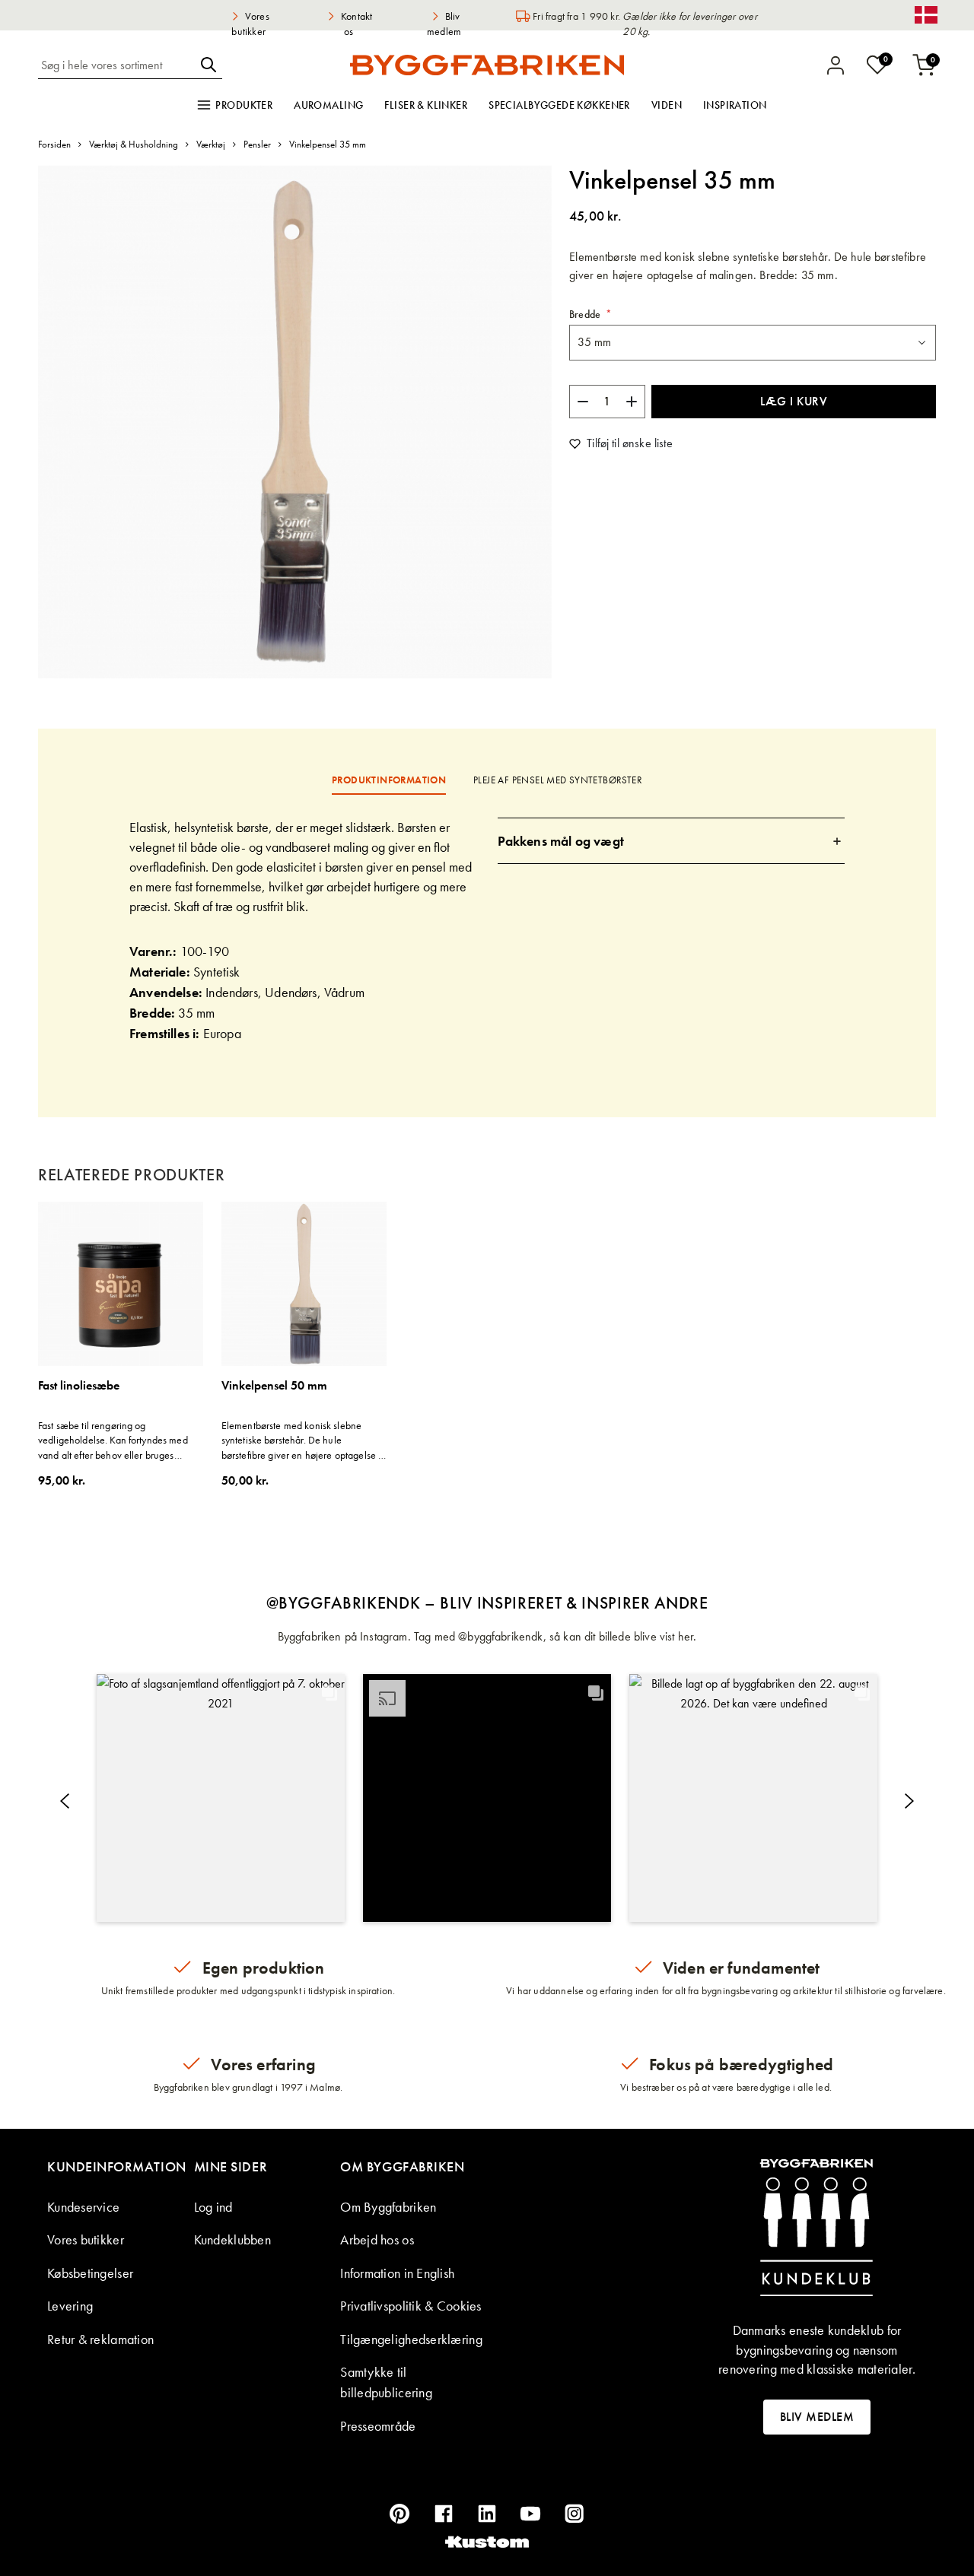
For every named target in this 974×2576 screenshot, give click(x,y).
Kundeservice (83, 2207)
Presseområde (378, 2426)
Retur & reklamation (100, 2339)
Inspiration (735, 105)
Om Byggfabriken (388, 2207)
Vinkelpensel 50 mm (274, 1386)
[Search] (208, 65)
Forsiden (54, 144)
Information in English (397, 2273)
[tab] (672, 841)
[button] (221, 1798)
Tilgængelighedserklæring (411, 2339)
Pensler (257, 144)
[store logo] (487, 65)
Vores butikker (86, 2239)
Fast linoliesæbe (79, 1386)
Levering (70, 2306)
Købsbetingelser (90, 2273)
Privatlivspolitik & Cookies (411, 2306)
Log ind (213, 2207)
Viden (667, 105)
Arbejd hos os (377, 2239)
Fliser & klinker (426, 105)
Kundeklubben (232, 2239)
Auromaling (328, 105)
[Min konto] (836, 65)
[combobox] (116, 65)
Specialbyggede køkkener (559, 105)
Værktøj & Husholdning (134, 144)
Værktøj (211, 144)
